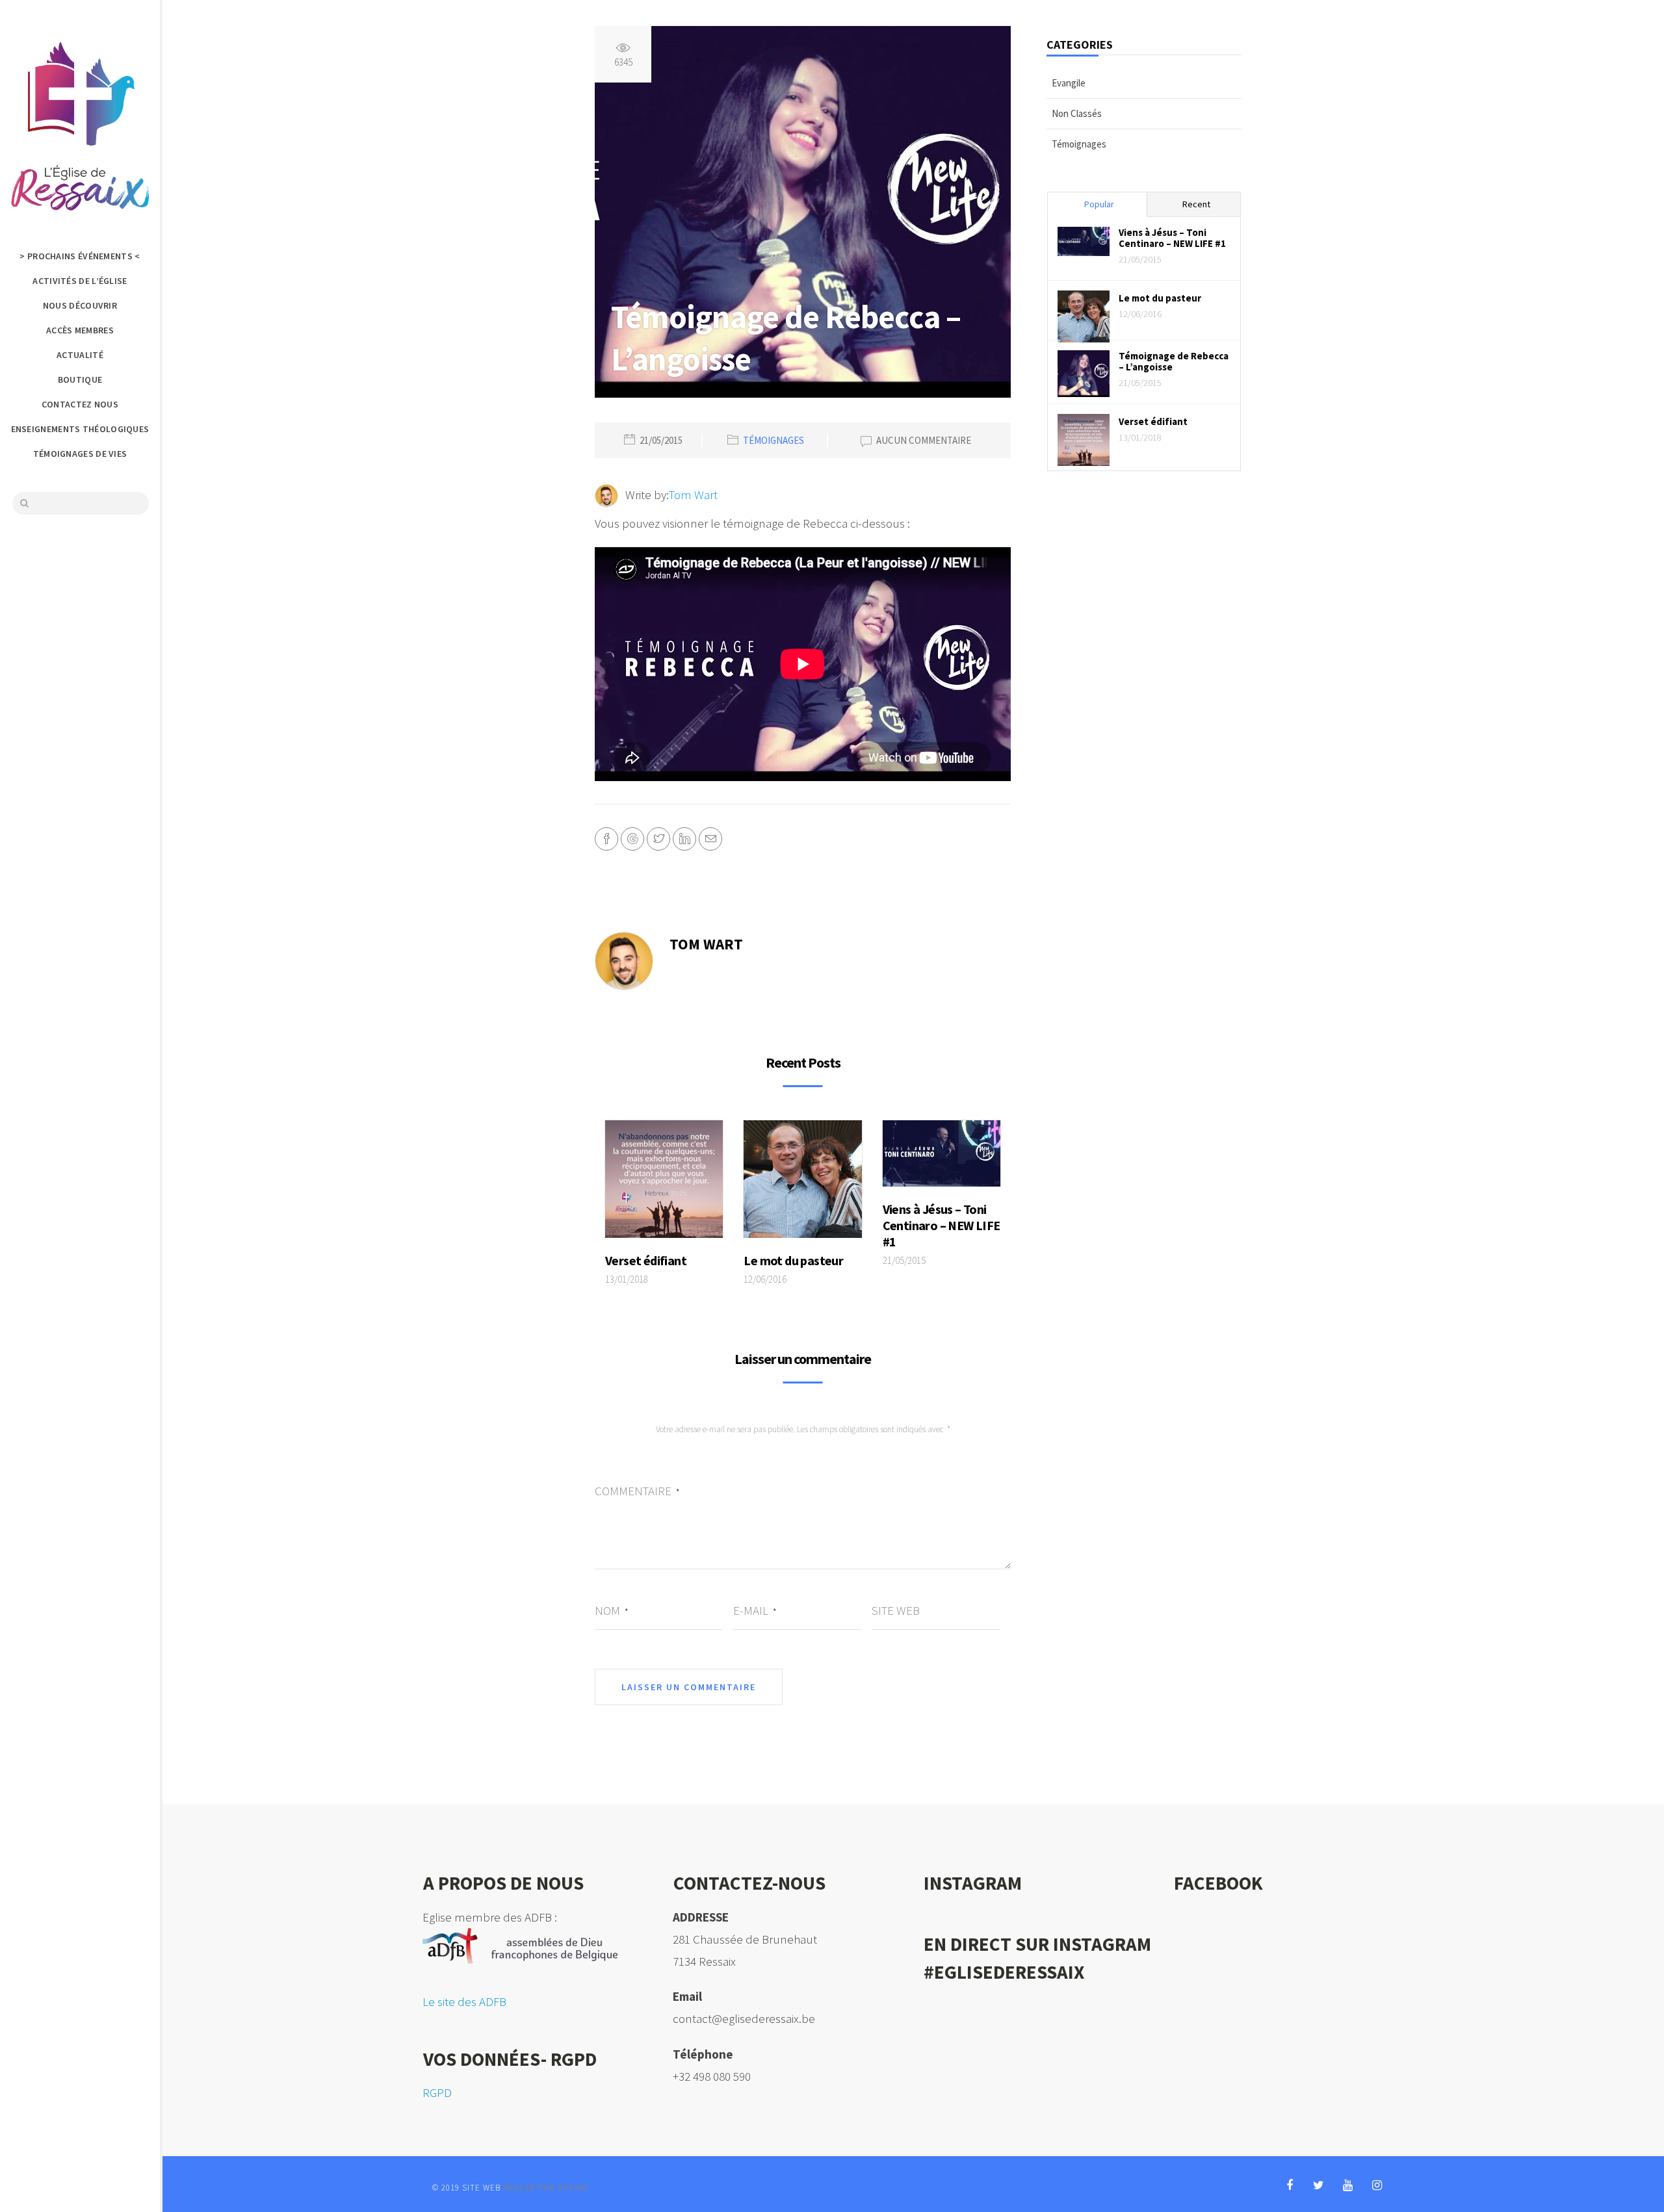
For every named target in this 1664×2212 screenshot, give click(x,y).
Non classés (1077, 113)
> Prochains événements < (80, 256)
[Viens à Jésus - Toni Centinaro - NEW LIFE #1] (942, 1157)
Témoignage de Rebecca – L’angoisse (1174, 361)
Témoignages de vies (80, 454)
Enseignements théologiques (80, 429)
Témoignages (773, 441)
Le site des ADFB (464, 2001)
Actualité (80, 355)
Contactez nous (80, 404)
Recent (1196, 204)
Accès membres (80, 330)
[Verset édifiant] (664, 1183)
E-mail (755, 1610)
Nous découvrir (80, 305)
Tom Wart (693, 495)
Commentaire (637, 1491)
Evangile (1069, 83)
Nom (611, 1610)
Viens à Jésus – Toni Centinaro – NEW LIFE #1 (942, 1225)
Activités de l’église (80, 281)
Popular (1099, 204)
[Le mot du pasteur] (802, 1183)
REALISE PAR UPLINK (545, 2188)
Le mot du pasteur (793, 1260)
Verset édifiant (646, 1260)
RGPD (437, 2092)
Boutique (80, 379)
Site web (896, 1610)
